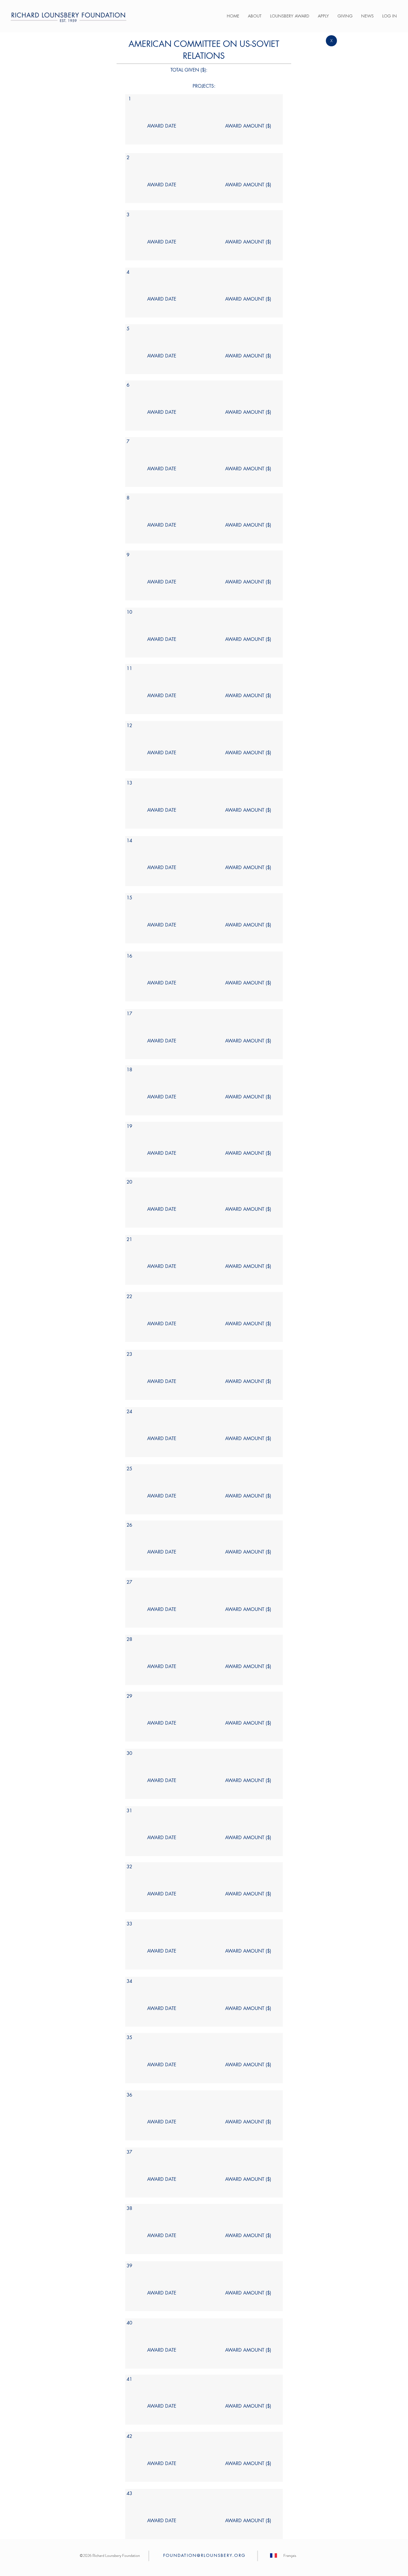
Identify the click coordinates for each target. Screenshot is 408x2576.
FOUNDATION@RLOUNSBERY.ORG (204, 2555)
